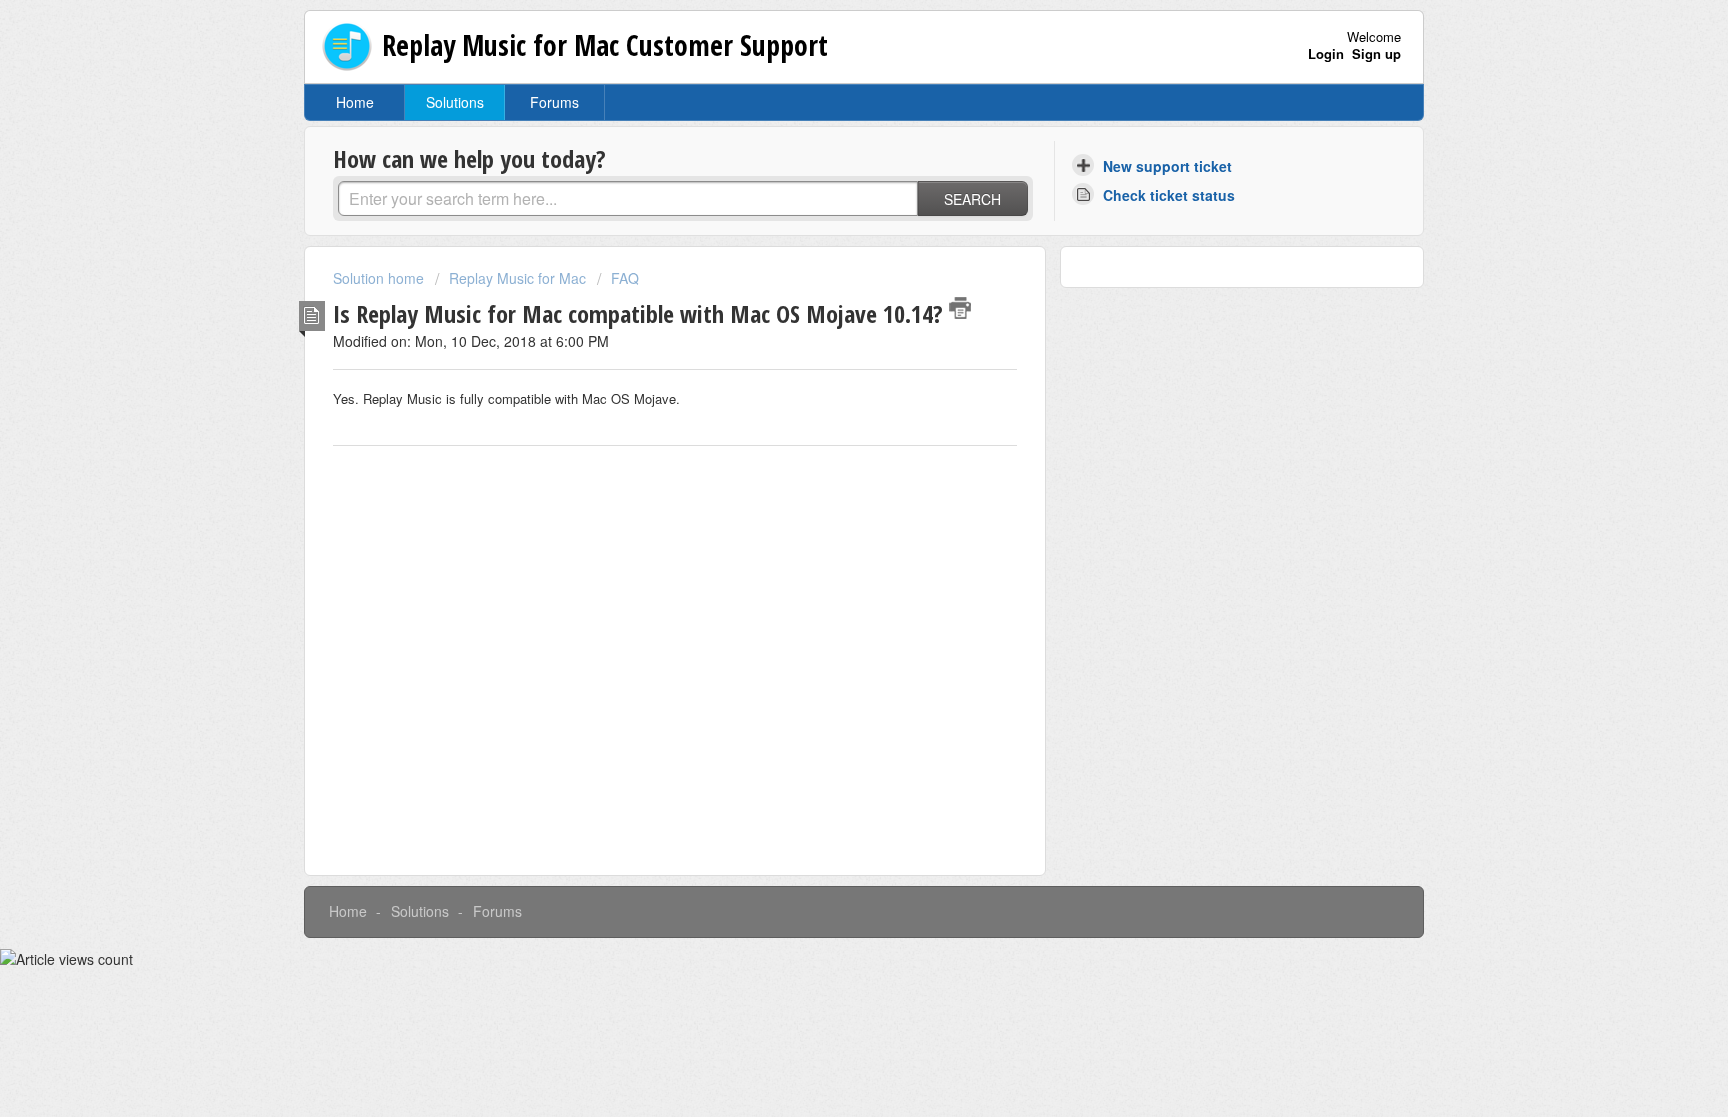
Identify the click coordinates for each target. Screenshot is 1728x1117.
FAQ (625, 278)
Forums (554, 102)
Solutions (455, 102)
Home (355, 102)
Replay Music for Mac (517, 278)
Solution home (380, 278)
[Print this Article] (960, 308)
